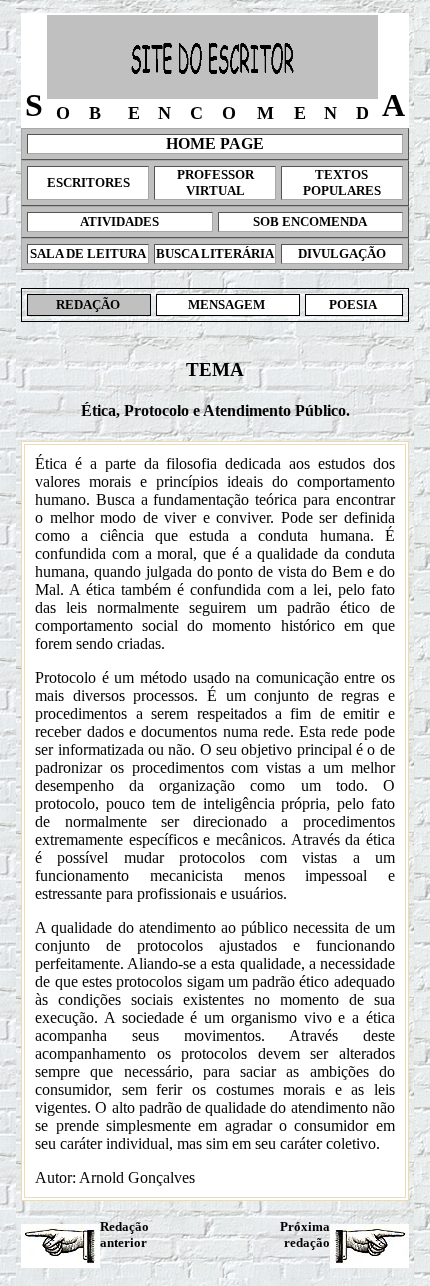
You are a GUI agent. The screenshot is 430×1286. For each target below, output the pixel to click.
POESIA (354, 304)
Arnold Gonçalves (137, 1177)
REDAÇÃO (89, 304)
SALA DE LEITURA (88, 253)
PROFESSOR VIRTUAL (215, 182)
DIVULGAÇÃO (342, 253)
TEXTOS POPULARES (342, 182)
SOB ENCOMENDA (310, 221)
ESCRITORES (88, 182)
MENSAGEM (228, 304)
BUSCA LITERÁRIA (215, 253)
